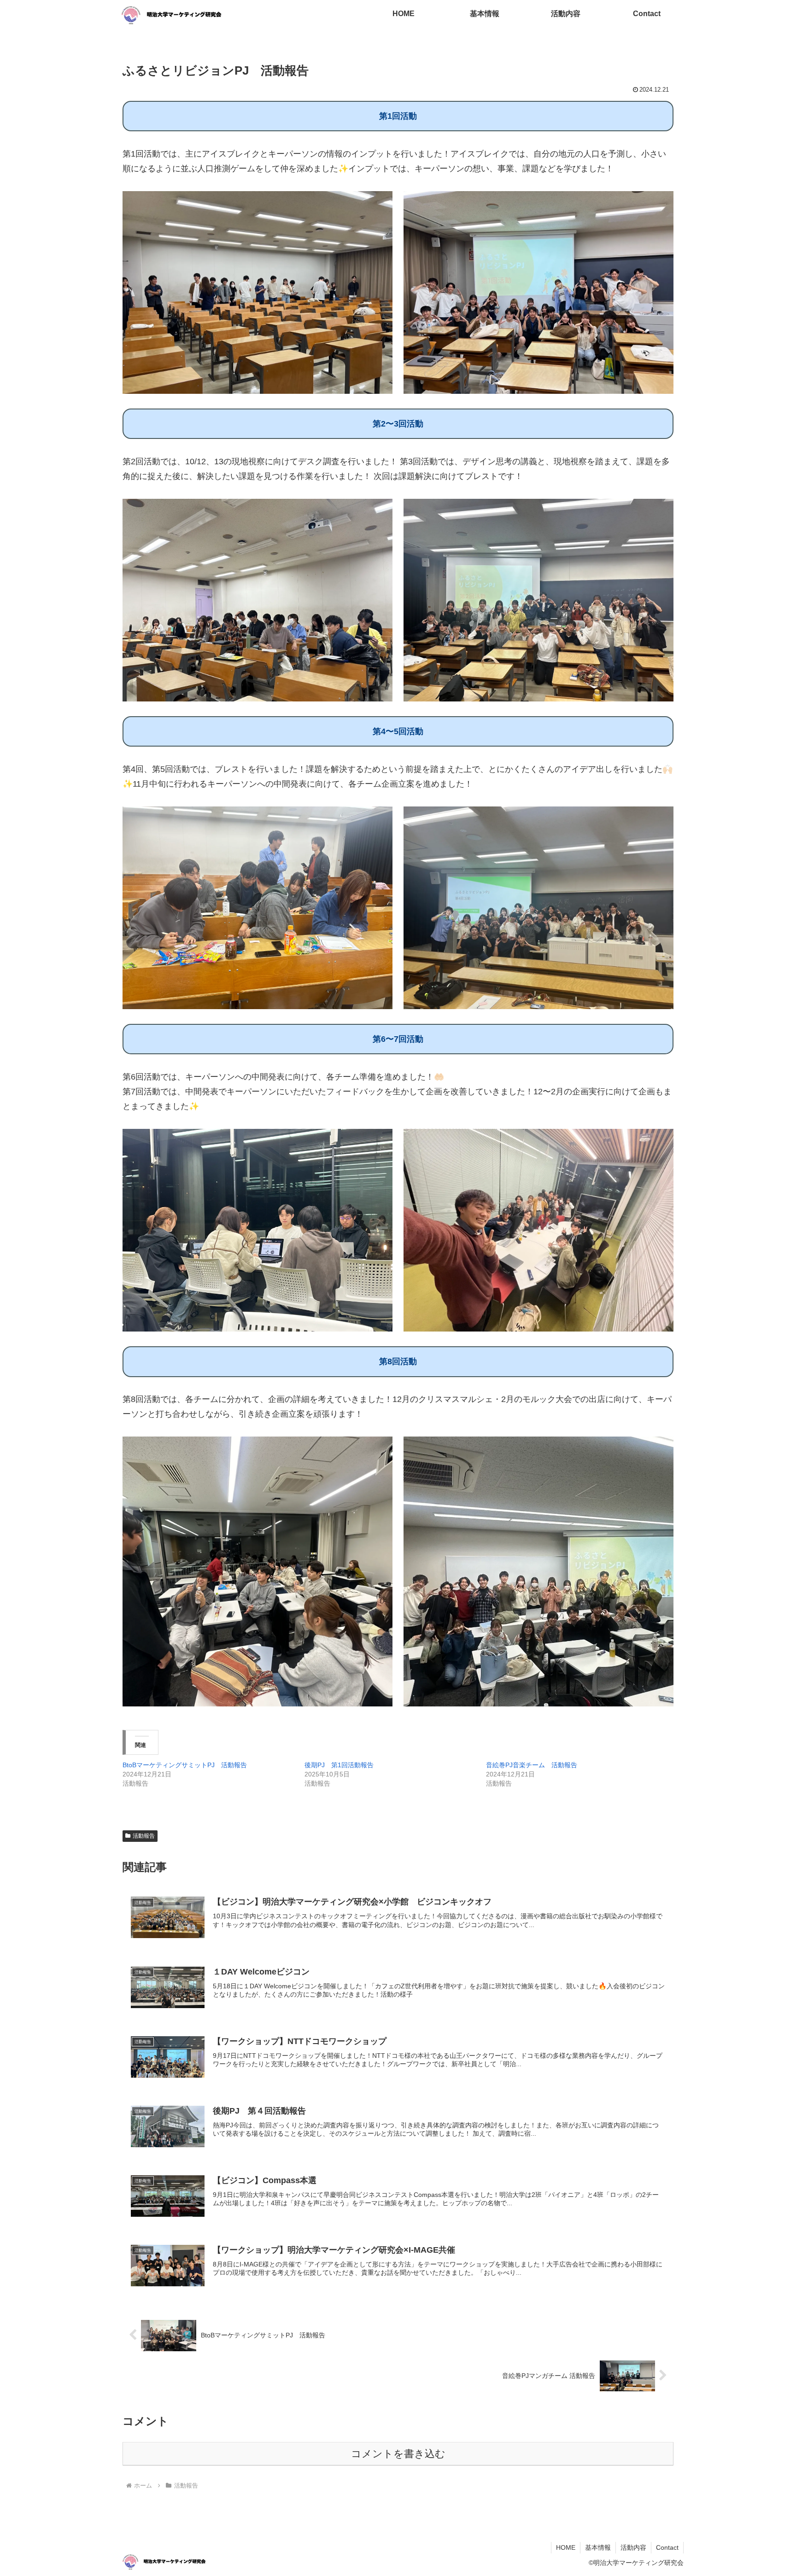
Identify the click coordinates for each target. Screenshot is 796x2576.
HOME (566, 2547)
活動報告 (144, 1836)
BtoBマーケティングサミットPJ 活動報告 (185, 1765)
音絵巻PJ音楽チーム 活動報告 (532, 1765)
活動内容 (633, 2547)
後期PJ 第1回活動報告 (339, 1765)
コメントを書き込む (398, 2454)
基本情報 (598, 2547)
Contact (667, 2547)
